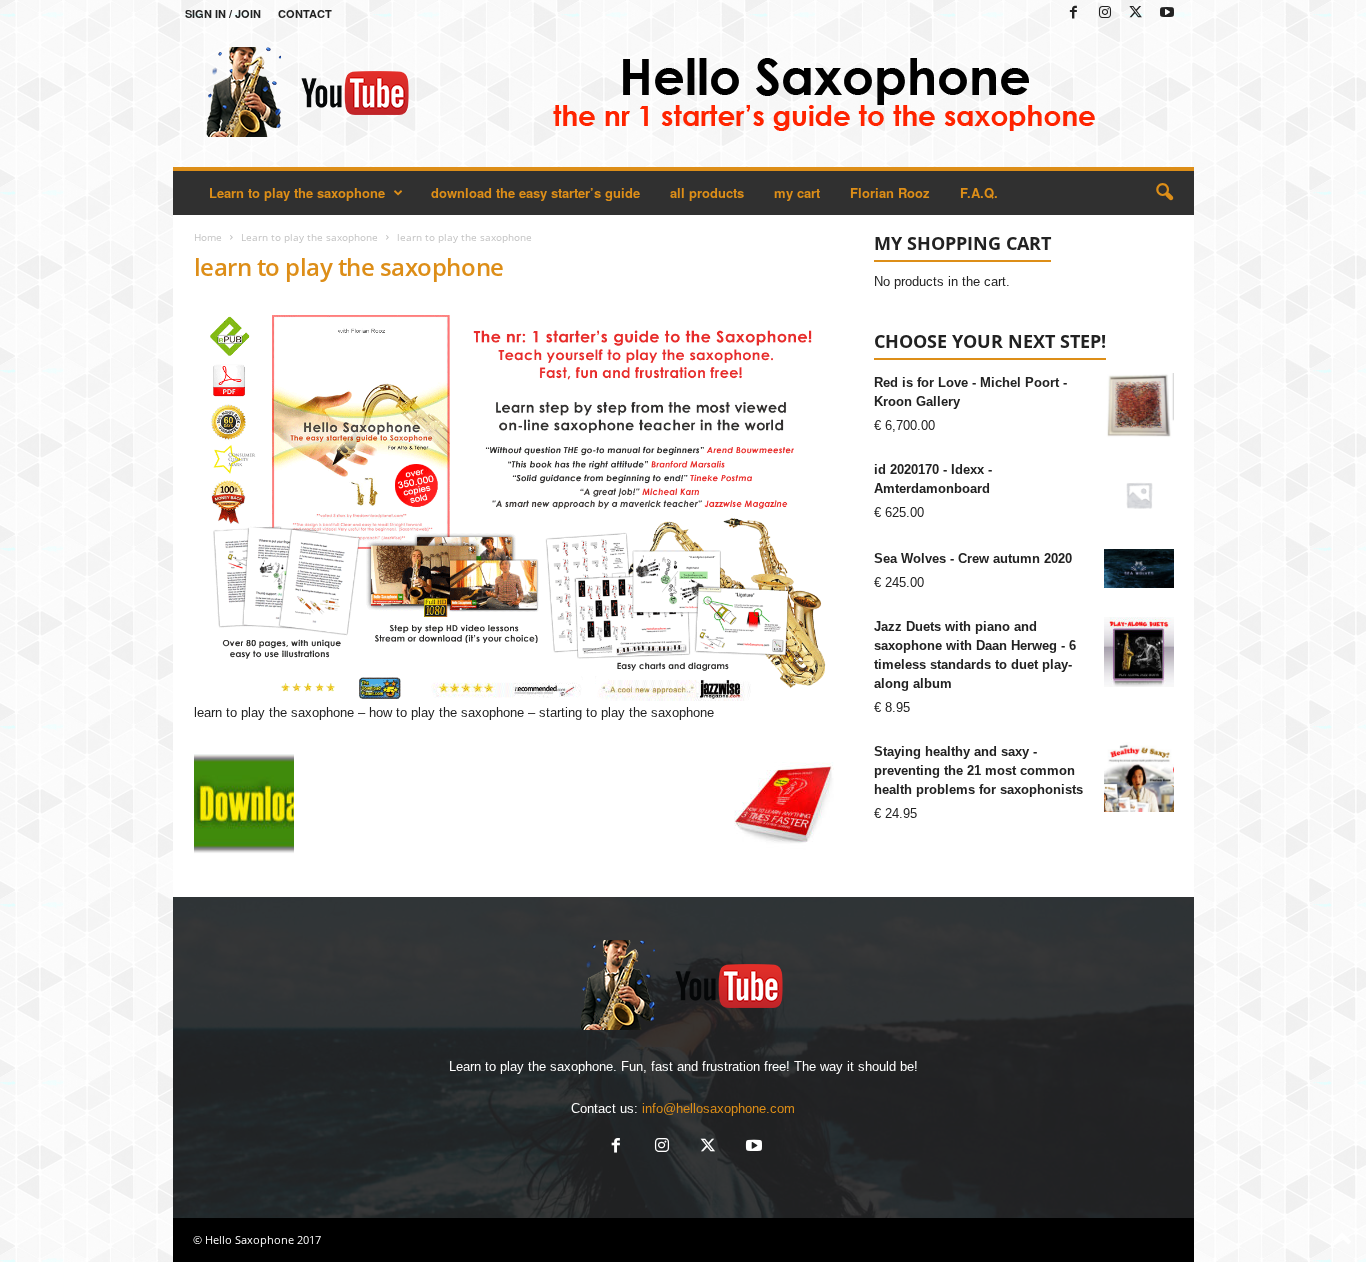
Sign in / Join (223, 13)
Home (208, 237)
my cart (797, 192)
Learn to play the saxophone (297, 192)
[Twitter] (1136, 13)
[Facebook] (1074, 13)
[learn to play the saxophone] (514, 502)
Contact (305, 13)
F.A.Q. (979, 192)
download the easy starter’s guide (535, 192)
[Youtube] (1167, 13)
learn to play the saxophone (349, 266)
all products (707, 192)
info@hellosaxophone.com (718, 1108)
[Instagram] (1105, 13)
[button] (1164, 193)
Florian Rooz (890, 192)
